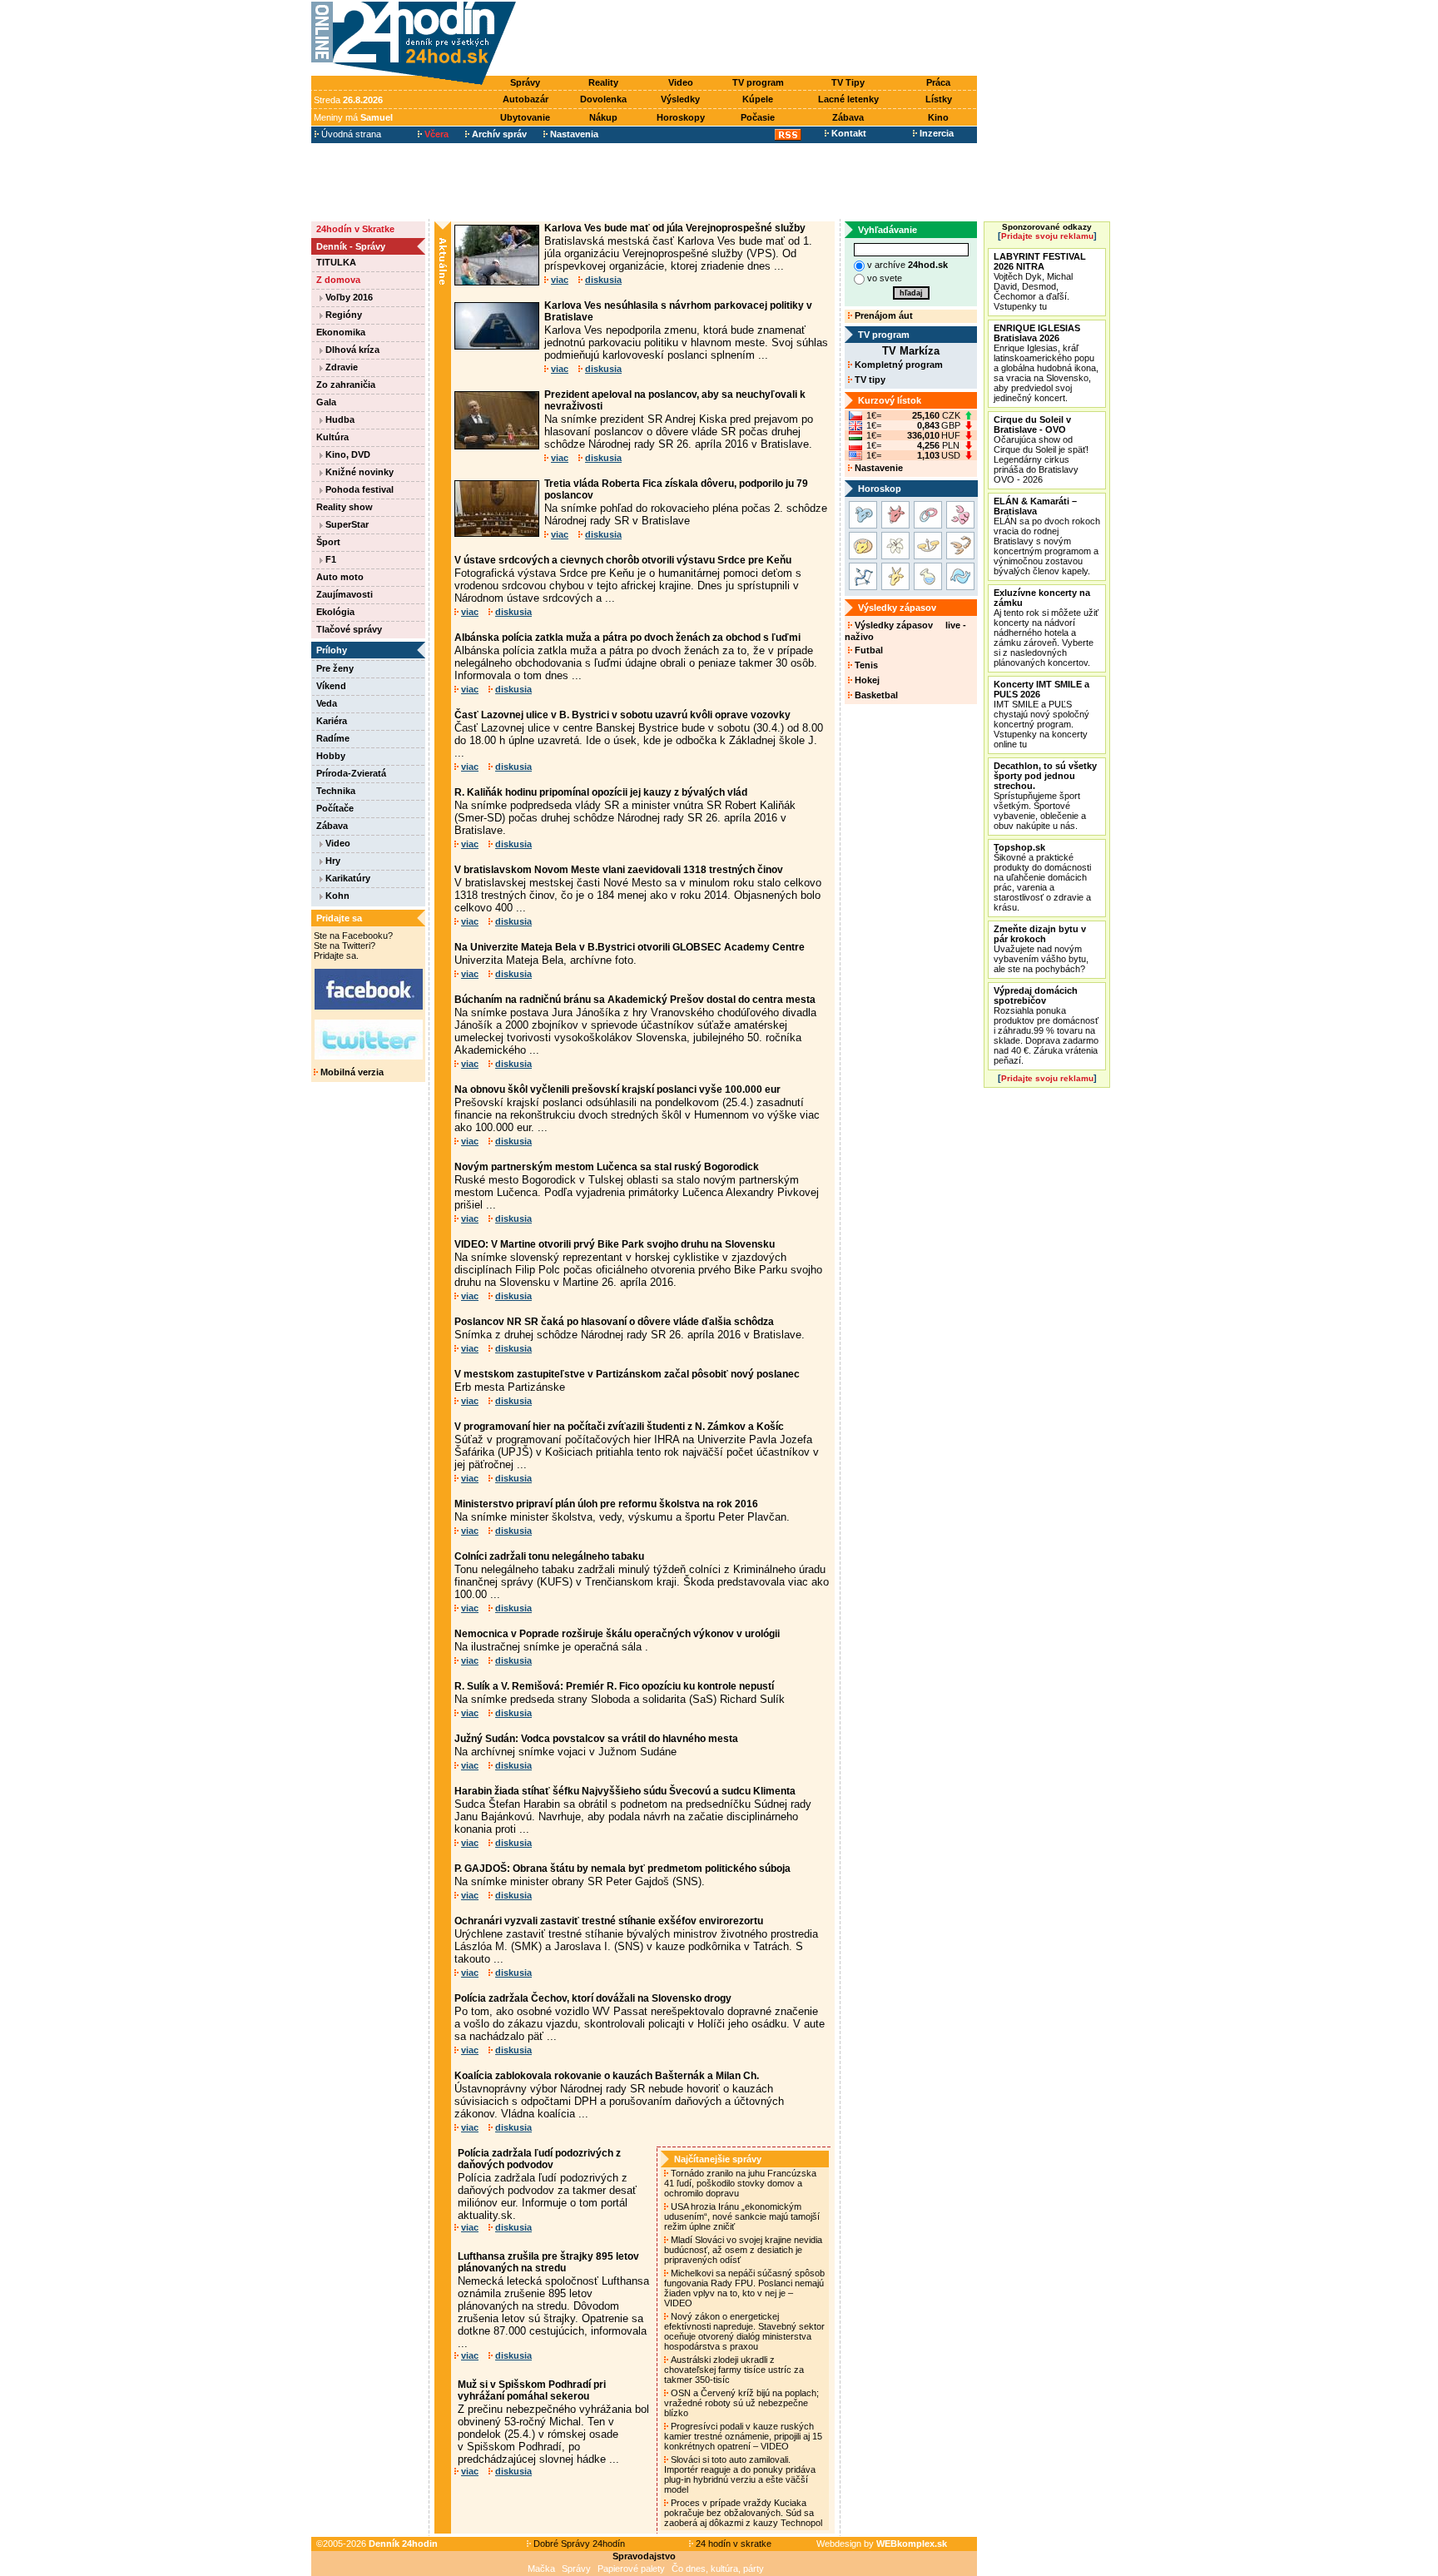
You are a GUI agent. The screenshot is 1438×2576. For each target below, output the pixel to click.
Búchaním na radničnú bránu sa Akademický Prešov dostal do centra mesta (635, 1000)
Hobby (331, 756)
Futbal (868, 650)
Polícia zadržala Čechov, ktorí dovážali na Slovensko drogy (593, 1998)
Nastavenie (878, 468)
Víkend (331, 686)
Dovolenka (603, 99)
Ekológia (335, 612)
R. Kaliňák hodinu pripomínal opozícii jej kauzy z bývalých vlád (601, 792)
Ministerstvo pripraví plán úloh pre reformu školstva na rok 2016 (606, 1504)
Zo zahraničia (346, 385)
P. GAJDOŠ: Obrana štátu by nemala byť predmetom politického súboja (622, 1869)
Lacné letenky (848, 99)
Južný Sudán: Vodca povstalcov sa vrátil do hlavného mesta (596, 1739)
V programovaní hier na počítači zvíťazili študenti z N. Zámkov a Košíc (619, 1427)
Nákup (603, 117)
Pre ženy (335, 668)
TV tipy (869, 380)
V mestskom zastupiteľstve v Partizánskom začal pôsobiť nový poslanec (627, 1374)
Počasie (758, 117)
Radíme (333, 738)
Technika (336, 791)
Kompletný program (898, 365)
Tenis (865, 665)
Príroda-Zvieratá (351, 773)
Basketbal (875, 695)
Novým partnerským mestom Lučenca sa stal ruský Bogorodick (607, 1167)
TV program (758, 82)
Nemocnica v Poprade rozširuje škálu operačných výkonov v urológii (617, 1634)
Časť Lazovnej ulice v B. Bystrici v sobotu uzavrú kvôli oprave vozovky (622, 715)
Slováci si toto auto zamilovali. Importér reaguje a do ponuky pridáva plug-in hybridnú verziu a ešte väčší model (740, 2474)
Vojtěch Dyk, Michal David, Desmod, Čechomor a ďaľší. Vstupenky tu (1040, 281)
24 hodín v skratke (732, 2544)
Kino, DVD (347, 454)
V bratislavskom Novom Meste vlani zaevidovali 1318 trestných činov (619, 870)
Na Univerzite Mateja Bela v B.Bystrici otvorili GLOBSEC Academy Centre (630, 947)
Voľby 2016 (348, 297)
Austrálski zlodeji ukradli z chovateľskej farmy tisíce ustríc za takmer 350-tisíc (734, 2370)
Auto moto (340, 577)
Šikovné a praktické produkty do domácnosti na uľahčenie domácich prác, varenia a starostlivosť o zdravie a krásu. (1042, 877)
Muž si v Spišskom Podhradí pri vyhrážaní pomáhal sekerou (532, 2390)
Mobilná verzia (351, 1072)
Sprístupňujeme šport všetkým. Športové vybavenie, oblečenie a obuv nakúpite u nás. (1045, 796)
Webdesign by (882, 2544)
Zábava (848, 117)
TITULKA (336, 262)
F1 (330, 559)
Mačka (541, 2569)
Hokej (866, 680)
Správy (525, 82)
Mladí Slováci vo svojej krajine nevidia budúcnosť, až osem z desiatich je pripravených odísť (743, 2250)
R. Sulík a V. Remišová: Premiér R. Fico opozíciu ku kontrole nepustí (614, 1686)
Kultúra (332, 437)
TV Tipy (848, 82)
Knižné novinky (358, 472)
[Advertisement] (751, 39)
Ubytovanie (525, 117)
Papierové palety (631, 2569)
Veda (327, 703)
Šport (328, 542)
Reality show (345, 507)
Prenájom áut (883, 315)
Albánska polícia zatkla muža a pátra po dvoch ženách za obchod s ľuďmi (627, 638)
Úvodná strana (350, 134)
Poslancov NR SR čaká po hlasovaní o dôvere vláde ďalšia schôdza (614, 1322)
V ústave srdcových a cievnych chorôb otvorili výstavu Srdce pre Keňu (623, 560)
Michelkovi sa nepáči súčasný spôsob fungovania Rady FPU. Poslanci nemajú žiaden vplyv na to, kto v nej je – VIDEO (744, 2288)
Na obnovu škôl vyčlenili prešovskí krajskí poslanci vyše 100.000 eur (617, 1089)
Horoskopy (681, 117)
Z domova (338, 280)
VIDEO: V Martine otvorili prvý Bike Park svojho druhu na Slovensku (615, 1244)
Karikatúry (347, 878)
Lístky (939, 99)
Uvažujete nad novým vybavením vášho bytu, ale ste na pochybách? (1041, 949)
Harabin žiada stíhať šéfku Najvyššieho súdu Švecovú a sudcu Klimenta (625, 1791)
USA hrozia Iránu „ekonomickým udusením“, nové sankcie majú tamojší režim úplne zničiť (742, 2216)
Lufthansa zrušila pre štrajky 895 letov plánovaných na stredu (548, 2262)
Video (681, 82)
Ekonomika (341, 332)
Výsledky (680, 99)
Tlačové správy (349, 629)
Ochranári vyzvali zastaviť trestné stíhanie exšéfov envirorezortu (609, 1921)
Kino (938, 117)
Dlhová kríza (351, 350)
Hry (332, 861)
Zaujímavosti (345, 594)
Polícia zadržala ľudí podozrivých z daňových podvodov (539, 2159)
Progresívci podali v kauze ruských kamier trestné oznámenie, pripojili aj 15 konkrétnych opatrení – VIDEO (743, 2436)
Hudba (339, 419)
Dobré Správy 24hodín (578, 2544)
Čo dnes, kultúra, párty (718, 2569)
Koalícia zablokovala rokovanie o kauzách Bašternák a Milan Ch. (607, 2076)
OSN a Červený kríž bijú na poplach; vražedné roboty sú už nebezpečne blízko (741, 2403)
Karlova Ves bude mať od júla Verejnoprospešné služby (675, 228)
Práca (938, 82)
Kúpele (758, 99)
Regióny (342, 315)
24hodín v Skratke (355, 229)
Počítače (335, 808)
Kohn (336, 896)
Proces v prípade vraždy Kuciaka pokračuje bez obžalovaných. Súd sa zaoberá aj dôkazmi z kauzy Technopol (744, 2513)
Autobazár (526, 99)
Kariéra (332, 721)
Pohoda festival (358, 489)
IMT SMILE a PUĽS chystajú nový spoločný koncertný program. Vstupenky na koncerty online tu (1041, 714)
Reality (603, 82)
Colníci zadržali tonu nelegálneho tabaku (549, 1556)
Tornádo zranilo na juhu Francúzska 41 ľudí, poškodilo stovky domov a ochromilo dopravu (740, 2183)
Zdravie (340, 367)
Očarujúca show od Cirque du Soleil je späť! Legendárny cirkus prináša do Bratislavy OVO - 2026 (1041, 449)
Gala (326, 402)
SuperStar (346, 524)
